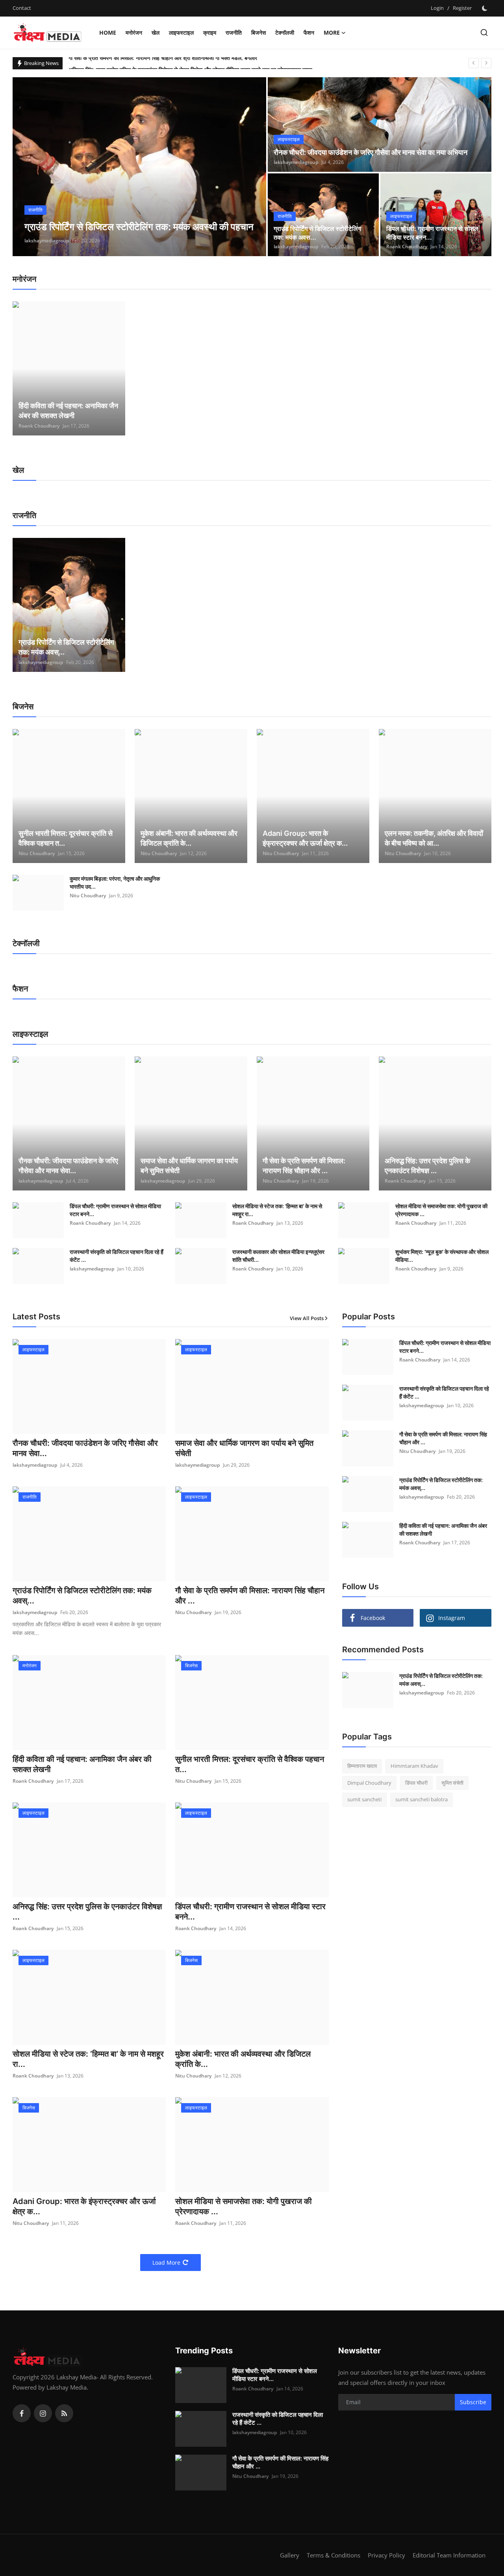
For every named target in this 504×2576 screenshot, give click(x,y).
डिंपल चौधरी (416, 1783)
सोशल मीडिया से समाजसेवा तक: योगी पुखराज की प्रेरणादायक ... (441, 1210)
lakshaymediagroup (47, 241)
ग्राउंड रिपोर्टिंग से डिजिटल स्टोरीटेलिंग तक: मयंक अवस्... (66, 647)
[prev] (474, 63)
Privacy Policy (386, 2555)
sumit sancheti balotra (422, 1799)
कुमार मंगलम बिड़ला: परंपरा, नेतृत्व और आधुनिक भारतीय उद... (115, 883)
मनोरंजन (134, 33)
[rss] (64, 2413)
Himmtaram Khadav (414, 1766)
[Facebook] (22, 2413)
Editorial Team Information (449, 2555)
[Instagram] (43, 2413)
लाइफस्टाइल (181, 33)
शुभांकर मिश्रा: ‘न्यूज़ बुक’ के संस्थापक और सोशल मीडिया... (442, 1256)
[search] (484, 33)
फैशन (309, 33)
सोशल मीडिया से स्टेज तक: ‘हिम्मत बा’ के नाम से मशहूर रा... (277, 1210)
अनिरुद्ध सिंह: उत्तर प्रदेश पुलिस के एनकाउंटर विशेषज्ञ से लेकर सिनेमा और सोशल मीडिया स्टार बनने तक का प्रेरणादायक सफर (190, 63)
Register (462, 8)
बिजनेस (258, 33)
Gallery (290, 2555)
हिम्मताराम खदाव (362, 1766)
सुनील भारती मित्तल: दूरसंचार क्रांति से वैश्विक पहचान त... (66, 838)
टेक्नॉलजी (285, 33)
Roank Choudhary (407, 246)
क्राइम (210, 33)
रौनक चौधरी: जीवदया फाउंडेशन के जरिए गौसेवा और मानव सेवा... (68, 1166)
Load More (166, 2263)
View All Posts (307, 1318)
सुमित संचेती (452, 1783)
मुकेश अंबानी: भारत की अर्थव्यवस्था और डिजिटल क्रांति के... (189, 838)
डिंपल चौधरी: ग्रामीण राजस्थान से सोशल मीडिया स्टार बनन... (432, 233)
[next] (486, 63)
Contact (22, 8)
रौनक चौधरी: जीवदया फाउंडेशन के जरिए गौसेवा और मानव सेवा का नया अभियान (371, 152)
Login (437, 8)
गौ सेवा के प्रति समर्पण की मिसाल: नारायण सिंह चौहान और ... (304, 1166)
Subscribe (473, 2402)
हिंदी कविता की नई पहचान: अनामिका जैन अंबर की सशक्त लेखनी (68, 411)
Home (108, 33)
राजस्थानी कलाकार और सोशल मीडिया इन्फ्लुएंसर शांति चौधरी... (278, 1256)
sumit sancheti (364, 1799)
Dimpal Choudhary (369, 1783)
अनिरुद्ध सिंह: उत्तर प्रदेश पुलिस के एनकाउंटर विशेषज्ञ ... (427, 1166)
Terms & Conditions (334, 2555)
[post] (140, 167)
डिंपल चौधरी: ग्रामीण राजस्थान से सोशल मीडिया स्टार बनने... (115, 1210)
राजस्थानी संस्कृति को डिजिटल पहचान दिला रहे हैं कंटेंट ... (117, 1256)
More (332, 33)
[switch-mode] (485, 8)
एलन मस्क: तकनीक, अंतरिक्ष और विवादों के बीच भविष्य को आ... (434, 838)
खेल (156, 33)
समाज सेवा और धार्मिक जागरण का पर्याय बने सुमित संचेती (189, 1166)
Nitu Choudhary (37, 853)
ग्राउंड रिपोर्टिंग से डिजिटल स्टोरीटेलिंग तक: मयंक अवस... (317, 233)
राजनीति (234, 33)
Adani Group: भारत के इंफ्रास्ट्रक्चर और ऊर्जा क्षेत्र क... (305, 838)
